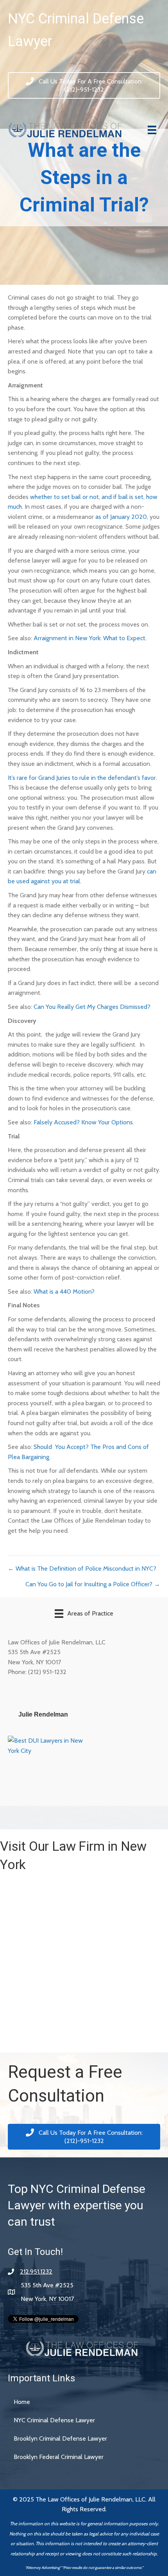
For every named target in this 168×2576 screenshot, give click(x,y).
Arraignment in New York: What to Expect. (90, 638)
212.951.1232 (36, 2272)
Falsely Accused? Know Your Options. (84, 1122)
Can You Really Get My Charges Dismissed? (92, 1007)
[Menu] (152, 130)
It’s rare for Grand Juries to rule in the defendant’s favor (82, 778)
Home (22, 2402)
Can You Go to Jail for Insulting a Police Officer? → (93, 1584)
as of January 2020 (121, 517)
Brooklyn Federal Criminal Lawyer (59, 2457)
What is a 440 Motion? (64, 1292)
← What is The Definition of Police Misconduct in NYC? (82, 1569)
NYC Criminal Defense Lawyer (54, 2420)
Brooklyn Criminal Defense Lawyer (60, 2438)
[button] (84, 85)
